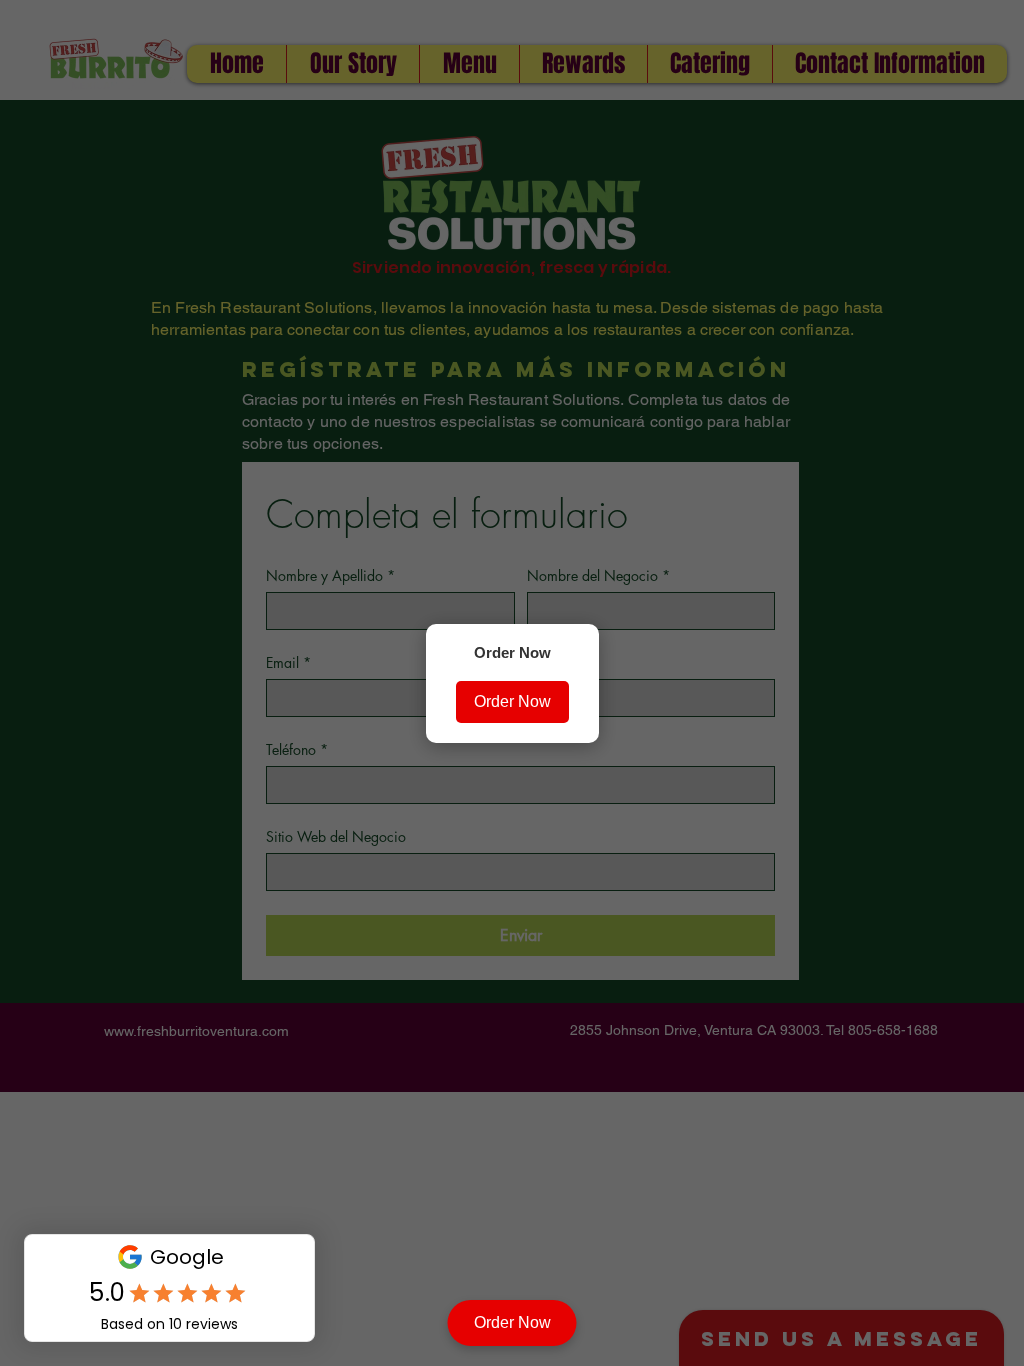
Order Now (512, 701)
